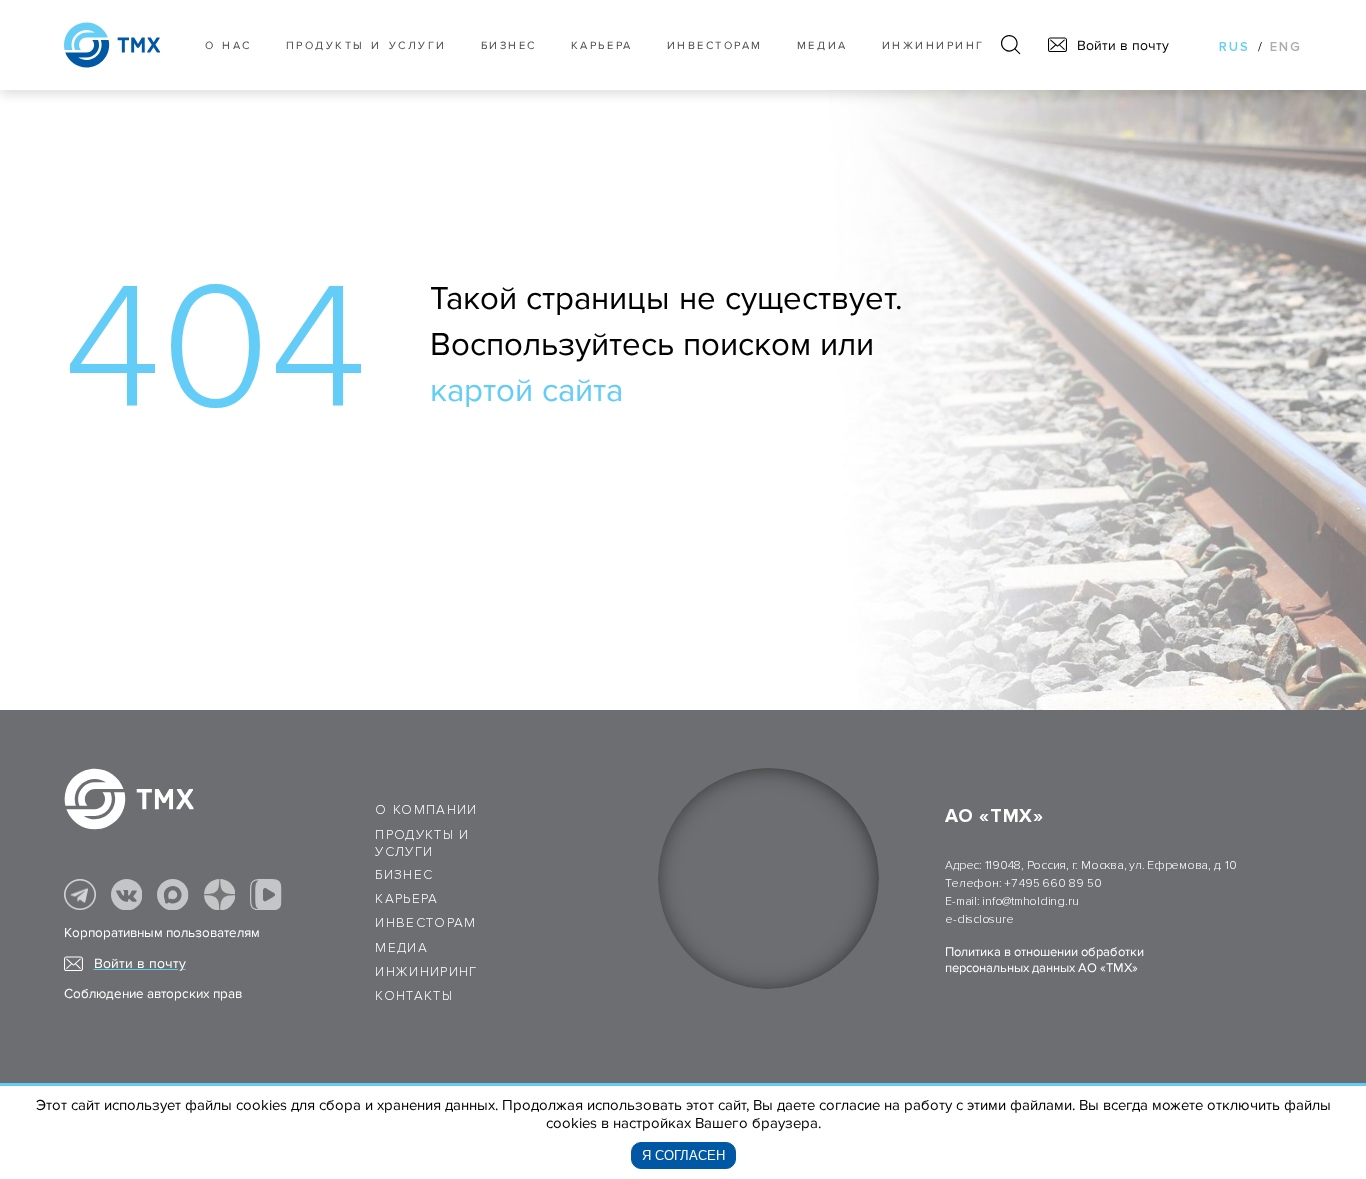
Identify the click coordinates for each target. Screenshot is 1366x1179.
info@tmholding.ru (1030, 901)
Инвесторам (715, 45)
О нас (228, 45)
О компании (426, 810)
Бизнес (404, 875)
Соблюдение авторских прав (153, 994)
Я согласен (683, 1155)
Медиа (822, 45)
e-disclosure (979, 919)
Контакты (414, 996)
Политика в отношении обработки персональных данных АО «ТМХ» (1044, 960)
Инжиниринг (933, 45)
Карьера (602, 45)
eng (1286, 47)
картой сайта (526, 391)
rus (1234, 47)
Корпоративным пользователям (162, 933)
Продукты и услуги (366, 45)
